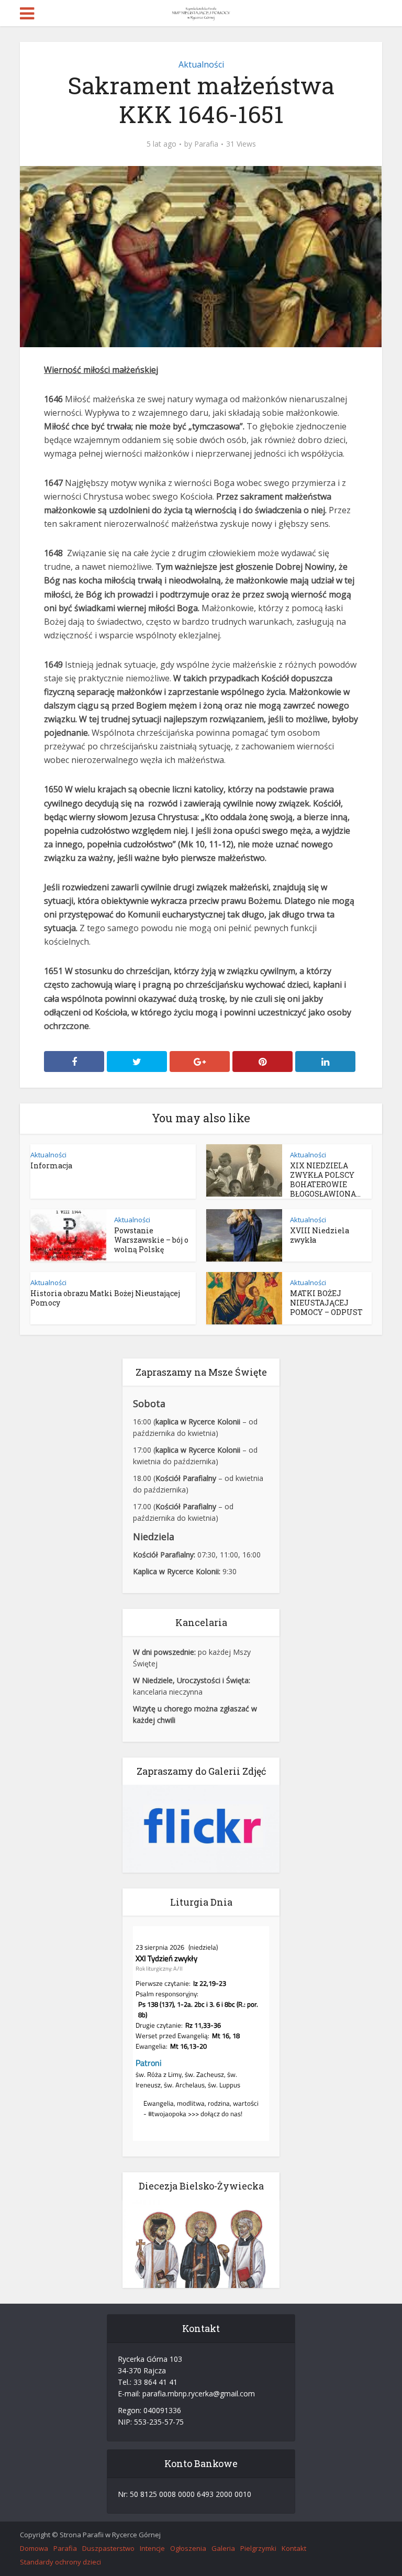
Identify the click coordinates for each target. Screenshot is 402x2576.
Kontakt (294, 2548)
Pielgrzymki (258, 2548)
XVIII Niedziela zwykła (320, 1235)
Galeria (223, 2548)
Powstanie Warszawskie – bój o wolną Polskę (151, 1240)
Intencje (152, 2548)
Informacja (51, 1165)
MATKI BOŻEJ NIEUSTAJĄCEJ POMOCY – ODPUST (326, 1303)
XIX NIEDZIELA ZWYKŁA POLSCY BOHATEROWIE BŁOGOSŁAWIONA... (325, 1180)
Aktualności (201, 64)
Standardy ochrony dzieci (60, 2562)
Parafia (206, 144)
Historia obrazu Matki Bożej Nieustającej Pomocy (105, 1298)
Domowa (34, 2548)
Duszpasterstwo (108, 2548)
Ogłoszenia (188, 2548)
